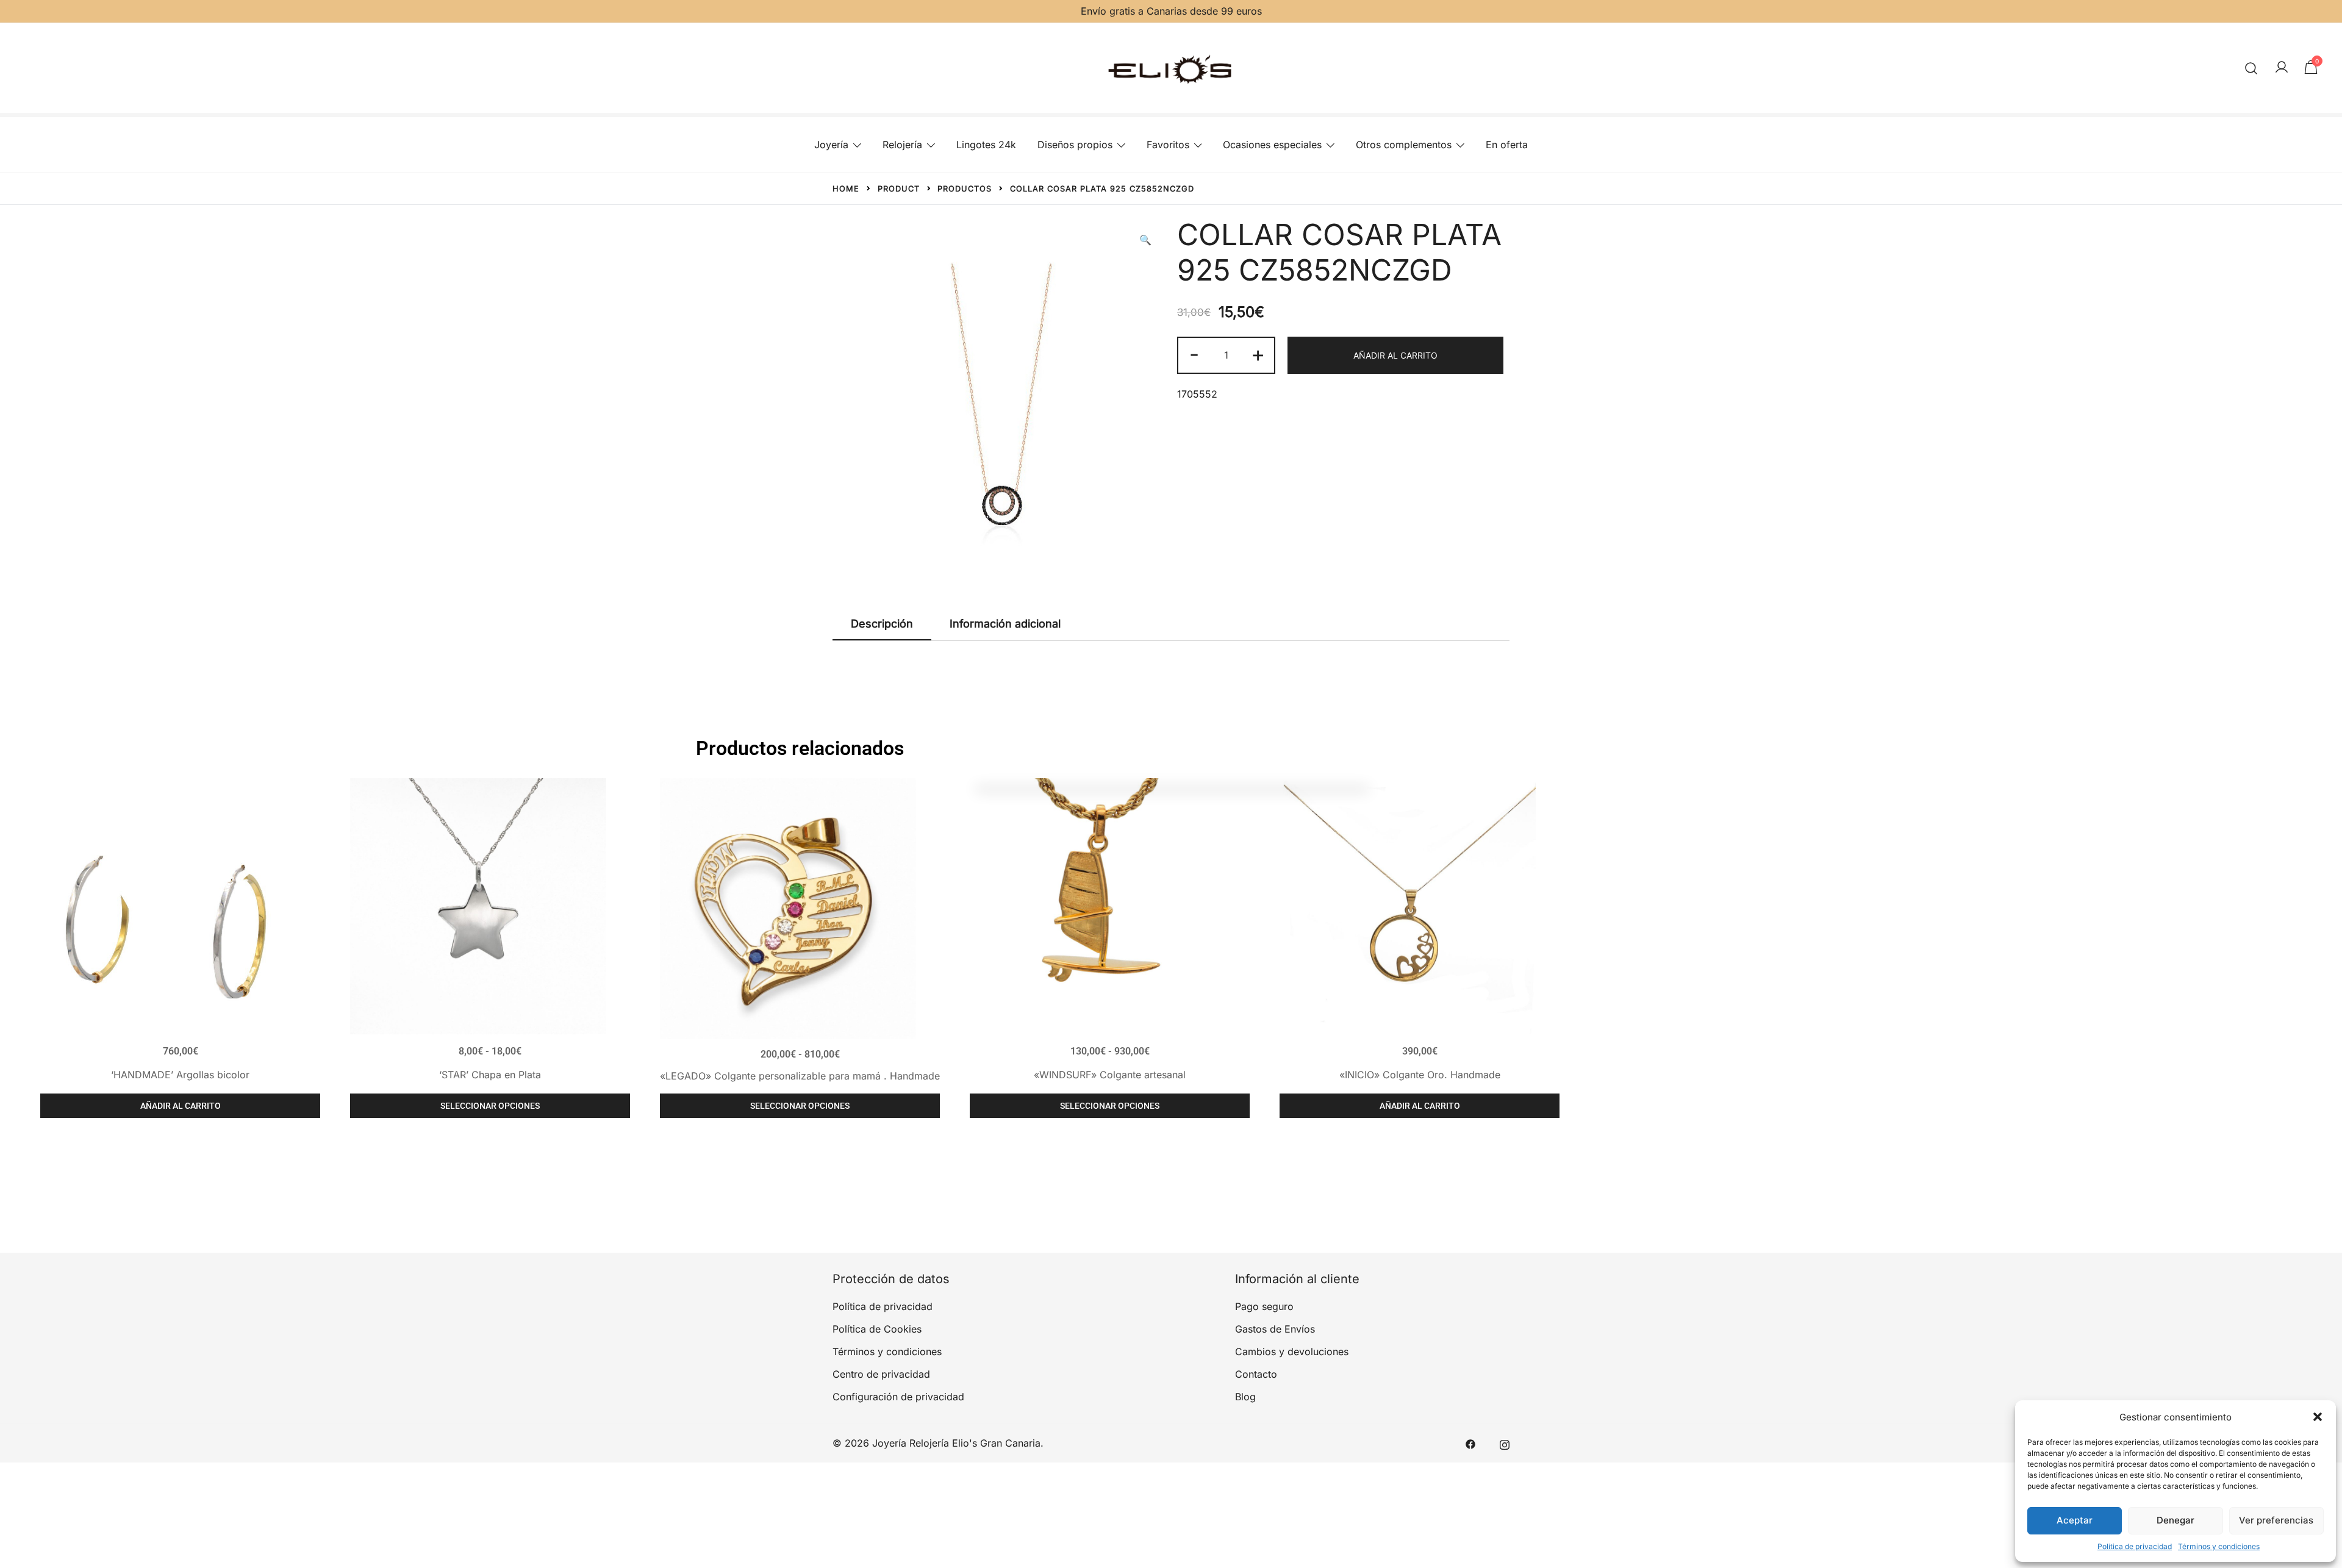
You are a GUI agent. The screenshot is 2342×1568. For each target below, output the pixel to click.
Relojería (902, 145)
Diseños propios (1075, 145)
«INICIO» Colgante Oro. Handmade (1420, 1075)
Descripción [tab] (882, 624)
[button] (2318, 1417)
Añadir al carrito (1395, 355)
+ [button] (1258, 354)
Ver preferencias (2276, 1520)
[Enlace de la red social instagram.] (1505, 1443)
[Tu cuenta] (2282, 68)
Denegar (2175, 1520)
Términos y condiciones (2219, 1546)
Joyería (831, 145)
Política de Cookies (877, 1329)
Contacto (1256, 1374)
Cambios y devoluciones (1292, 1351)
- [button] (1194, 354)
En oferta (1507, 145)
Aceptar (2075, 1520)
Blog (1245, 1397)
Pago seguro (1264, 1306)
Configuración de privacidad (898, 1397)
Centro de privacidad (881, 1374)
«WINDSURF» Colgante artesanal (1110, 1075)
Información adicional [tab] (1005, 624)
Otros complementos (1404, 145)
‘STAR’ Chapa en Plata (490, 1075)
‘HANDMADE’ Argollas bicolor (180, 1075)
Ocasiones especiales (1272, 145)
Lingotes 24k (986, 145)
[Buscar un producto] (2251, 68)
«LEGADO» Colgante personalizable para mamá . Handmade (800, 1076)
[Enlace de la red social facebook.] (1470, 1443)
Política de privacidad (2135, 1546)
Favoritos (1168, 145)
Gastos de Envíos (1275, 1329)
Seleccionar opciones (490, 1106)
